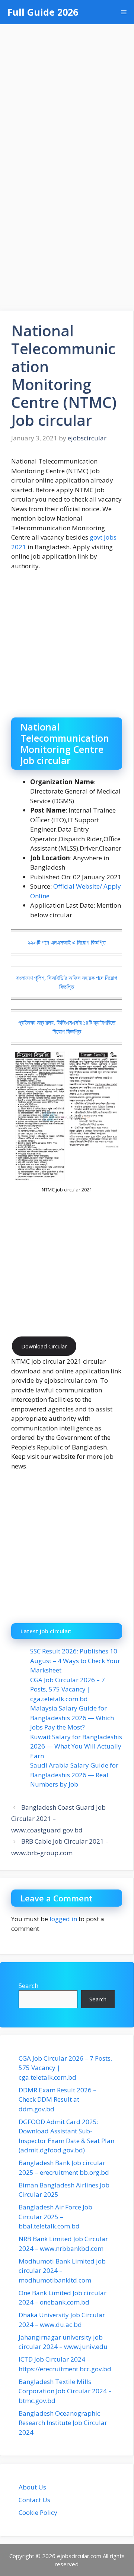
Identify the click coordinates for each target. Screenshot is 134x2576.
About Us (32, 2487)
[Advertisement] (67, 95)
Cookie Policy (38, 2512)
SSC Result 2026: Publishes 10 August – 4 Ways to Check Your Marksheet (75, 1661)
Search (28, 1986)
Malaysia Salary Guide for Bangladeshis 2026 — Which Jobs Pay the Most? (72, 1718)
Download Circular (44, 1346)
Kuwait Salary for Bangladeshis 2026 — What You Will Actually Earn (76, 1746)
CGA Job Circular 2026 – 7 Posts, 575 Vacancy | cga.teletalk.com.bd (68, 1689)
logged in (63, 1919)
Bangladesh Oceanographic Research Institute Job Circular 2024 (63, 2423)
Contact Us (34, 2500)
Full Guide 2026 (43, 12)
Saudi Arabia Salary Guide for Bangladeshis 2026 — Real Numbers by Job (74, 1775)
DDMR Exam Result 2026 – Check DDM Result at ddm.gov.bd (58, 2099)
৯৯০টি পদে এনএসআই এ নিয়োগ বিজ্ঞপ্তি (67, 942)
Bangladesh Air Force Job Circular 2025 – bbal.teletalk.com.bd (55, 2217)
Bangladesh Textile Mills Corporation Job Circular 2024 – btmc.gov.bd (65, 2391)
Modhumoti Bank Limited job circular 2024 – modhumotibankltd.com (62, 2271)
